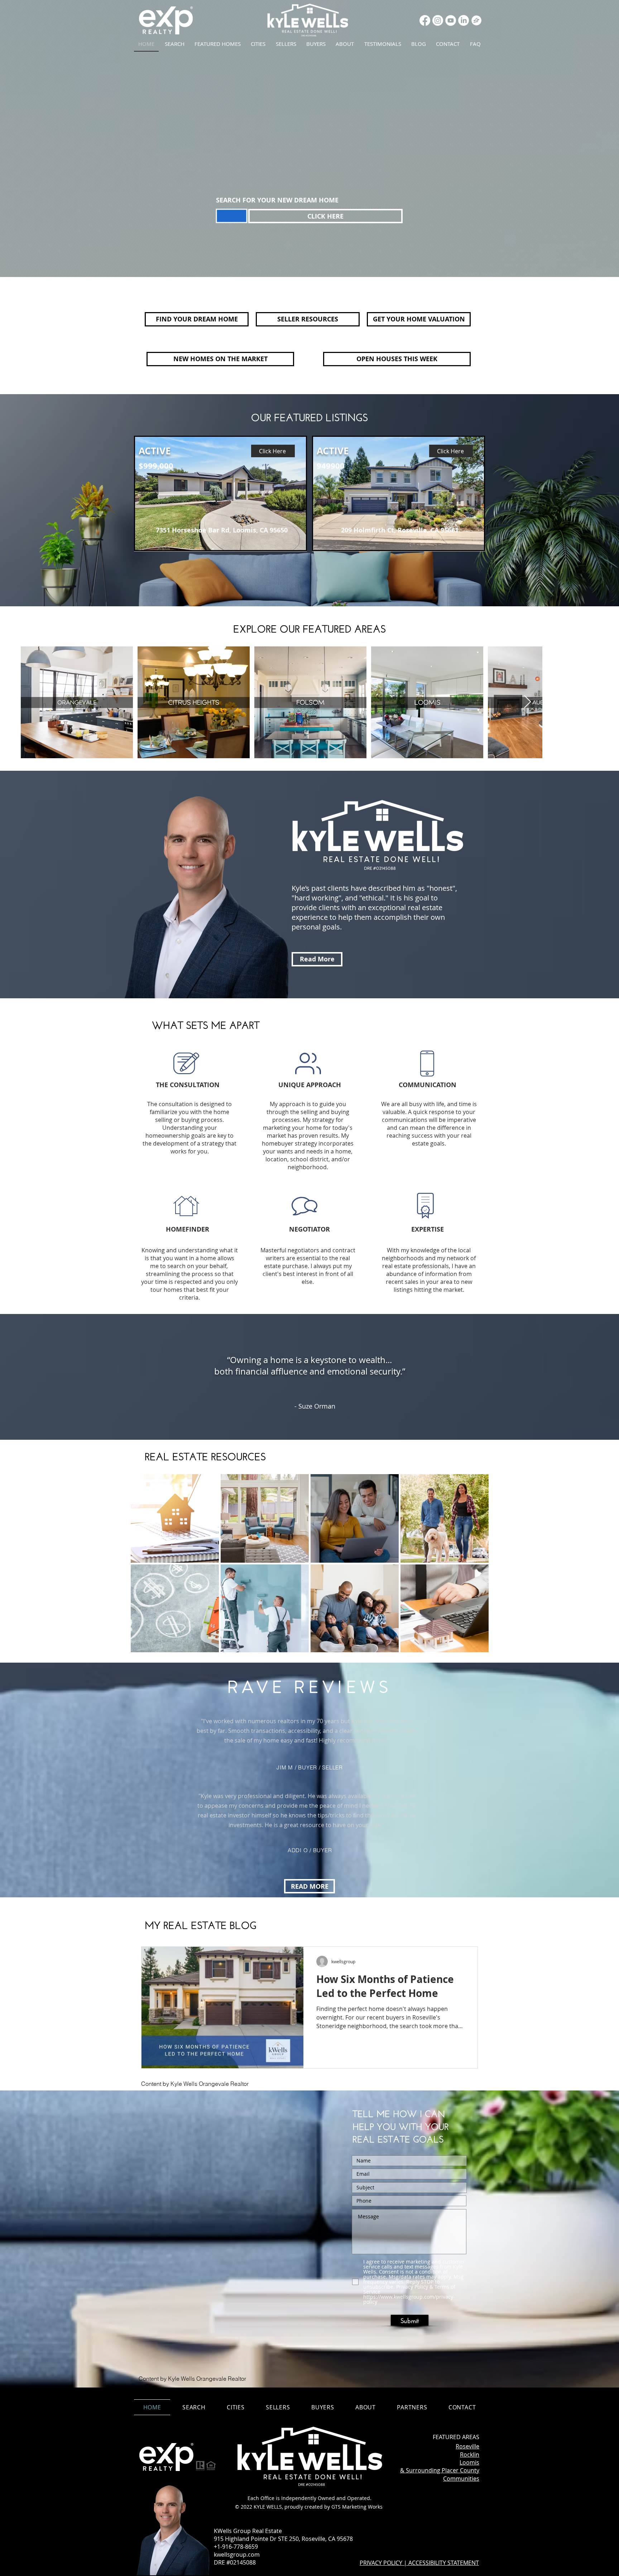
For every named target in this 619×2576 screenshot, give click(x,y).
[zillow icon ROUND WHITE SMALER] (476, 20)
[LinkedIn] (464, 20)
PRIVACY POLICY (381, 2563)
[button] (236, 2407)
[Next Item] (527, 702)
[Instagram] (438, 20)
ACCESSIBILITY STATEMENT (444, 2563)
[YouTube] (451, 20)
